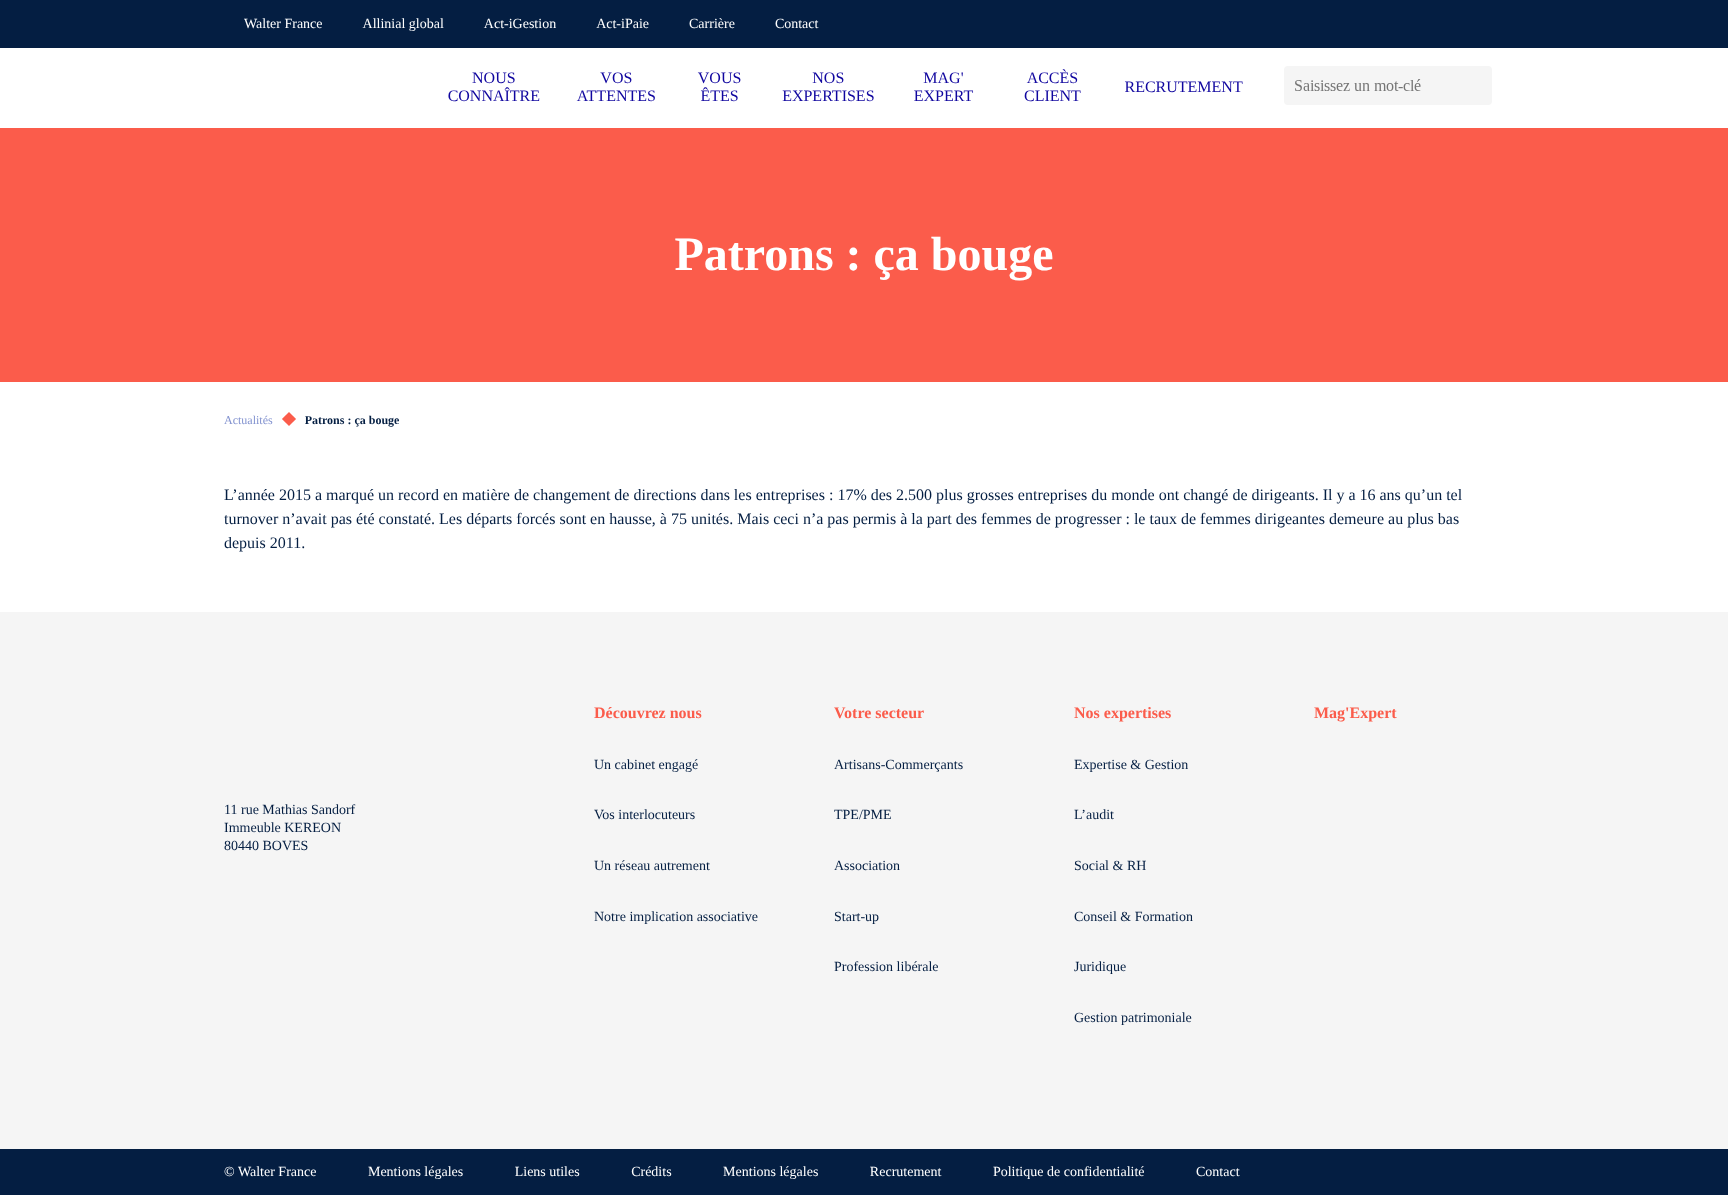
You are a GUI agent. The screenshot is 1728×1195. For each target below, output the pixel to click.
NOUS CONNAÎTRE (494, 87)
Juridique (1100, 967)
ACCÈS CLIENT (1052, 87)
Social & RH (1110, 866)
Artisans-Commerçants (898, 765)
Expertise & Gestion (1131, 765)
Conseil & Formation (1133, 917)
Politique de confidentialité (1069, 1172)
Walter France (283, 24)
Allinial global (403, 24)
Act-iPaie (622, 24)
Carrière (712, 24)
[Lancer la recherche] (1476, 85)
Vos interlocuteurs (644, 815)
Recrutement (906, 1172)
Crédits (651, 1172)
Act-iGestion (520, 24)
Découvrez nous (648, 713)
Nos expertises (1122, 713)
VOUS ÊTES (720, 87)
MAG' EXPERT (943, 87)
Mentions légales (415, 1172)
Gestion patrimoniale (1133, 1018)
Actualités (248, 420)
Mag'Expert (1355, 713)
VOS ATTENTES (616, 87)
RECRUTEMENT (1183, 87)
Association (867, 866)
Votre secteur (879, 713)
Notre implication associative (676, 917)
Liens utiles (547, 1172)
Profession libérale (886, 967)
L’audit (1094, 815)
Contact (797, 24)
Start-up (856, 917)
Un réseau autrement (652, 866)
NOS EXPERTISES (828, 87)
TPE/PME (863, 815)
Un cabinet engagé (646, 765)
